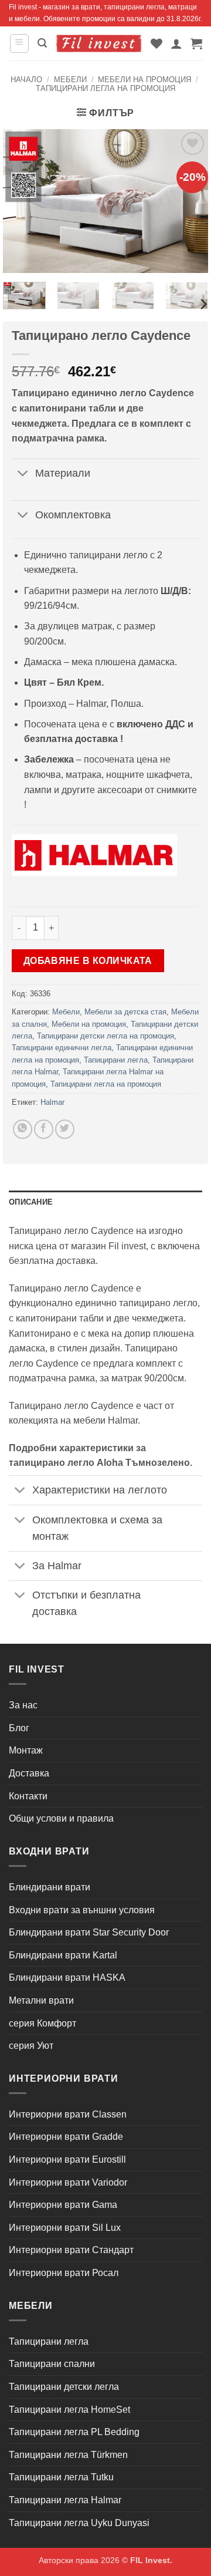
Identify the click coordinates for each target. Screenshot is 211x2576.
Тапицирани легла (116, 1060)
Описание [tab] (31, 1202)
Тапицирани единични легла (62, 1048)
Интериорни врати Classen (68, 2114)
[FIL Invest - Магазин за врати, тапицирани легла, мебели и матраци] (99, 44)
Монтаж (26, 1750)
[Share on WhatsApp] (23, 1129)
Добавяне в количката (88, 961)
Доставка (29, 1773)
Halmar (52, 1102)
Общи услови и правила (61, 1818)
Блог (19, 1728)
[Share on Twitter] (65, 1129)
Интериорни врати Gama (63, 2205)
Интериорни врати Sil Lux (65, 2228)
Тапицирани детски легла (64, 2387)
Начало (26, 80)
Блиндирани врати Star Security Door (89, 1932)
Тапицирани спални (52, 2364)
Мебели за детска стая (125, 1012)
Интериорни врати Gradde (66, 2137)
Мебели (70, 80)
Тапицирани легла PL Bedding (74, 2432)
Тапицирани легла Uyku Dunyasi (79, 2523)
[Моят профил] (176, 43)
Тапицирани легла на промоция (105, 88)
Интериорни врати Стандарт (71, 2250)
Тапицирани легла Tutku (61, 2477)
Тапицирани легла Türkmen (68, 2455)
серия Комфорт (42, 2023)
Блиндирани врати (50, 1887)
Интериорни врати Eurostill (67, 2159)
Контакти (28, 1796)
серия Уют (31, 2046)
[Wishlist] (156, 43)
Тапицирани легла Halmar (65, 2500)
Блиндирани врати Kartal (63, 1955)
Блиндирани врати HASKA (67, 1977)
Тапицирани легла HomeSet (69, 2410)
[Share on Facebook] (44, 1129)
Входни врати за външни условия (82, 1910)
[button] (19, 43)
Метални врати (41, 2000)
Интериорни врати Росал (64, 2273)
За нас (23, 1705)
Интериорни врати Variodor (68, 2182)
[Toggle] (23, 475)
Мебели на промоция (144, 80)
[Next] (203, 304)
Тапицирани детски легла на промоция (105, 1036)
